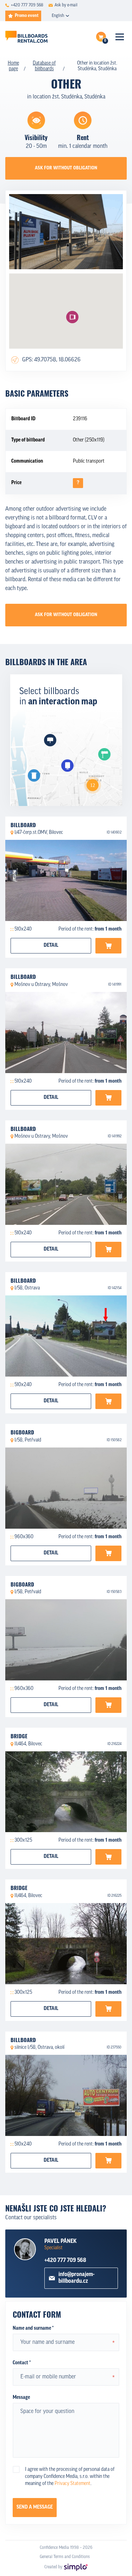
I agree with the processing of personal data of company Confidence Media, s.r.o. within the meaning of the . (70, 2477)
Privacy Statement (73, 2484)
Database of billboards (44, 66)
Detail (51, 946)
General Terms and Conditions (65, 2557)
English (58, 16)
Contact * (22, 2363)
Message (21, 2398)
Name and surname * (33, 2328)
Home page (13, 66)
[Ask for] (108, 946)
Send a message (35, 2507)
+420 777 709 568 (65, 2261)
